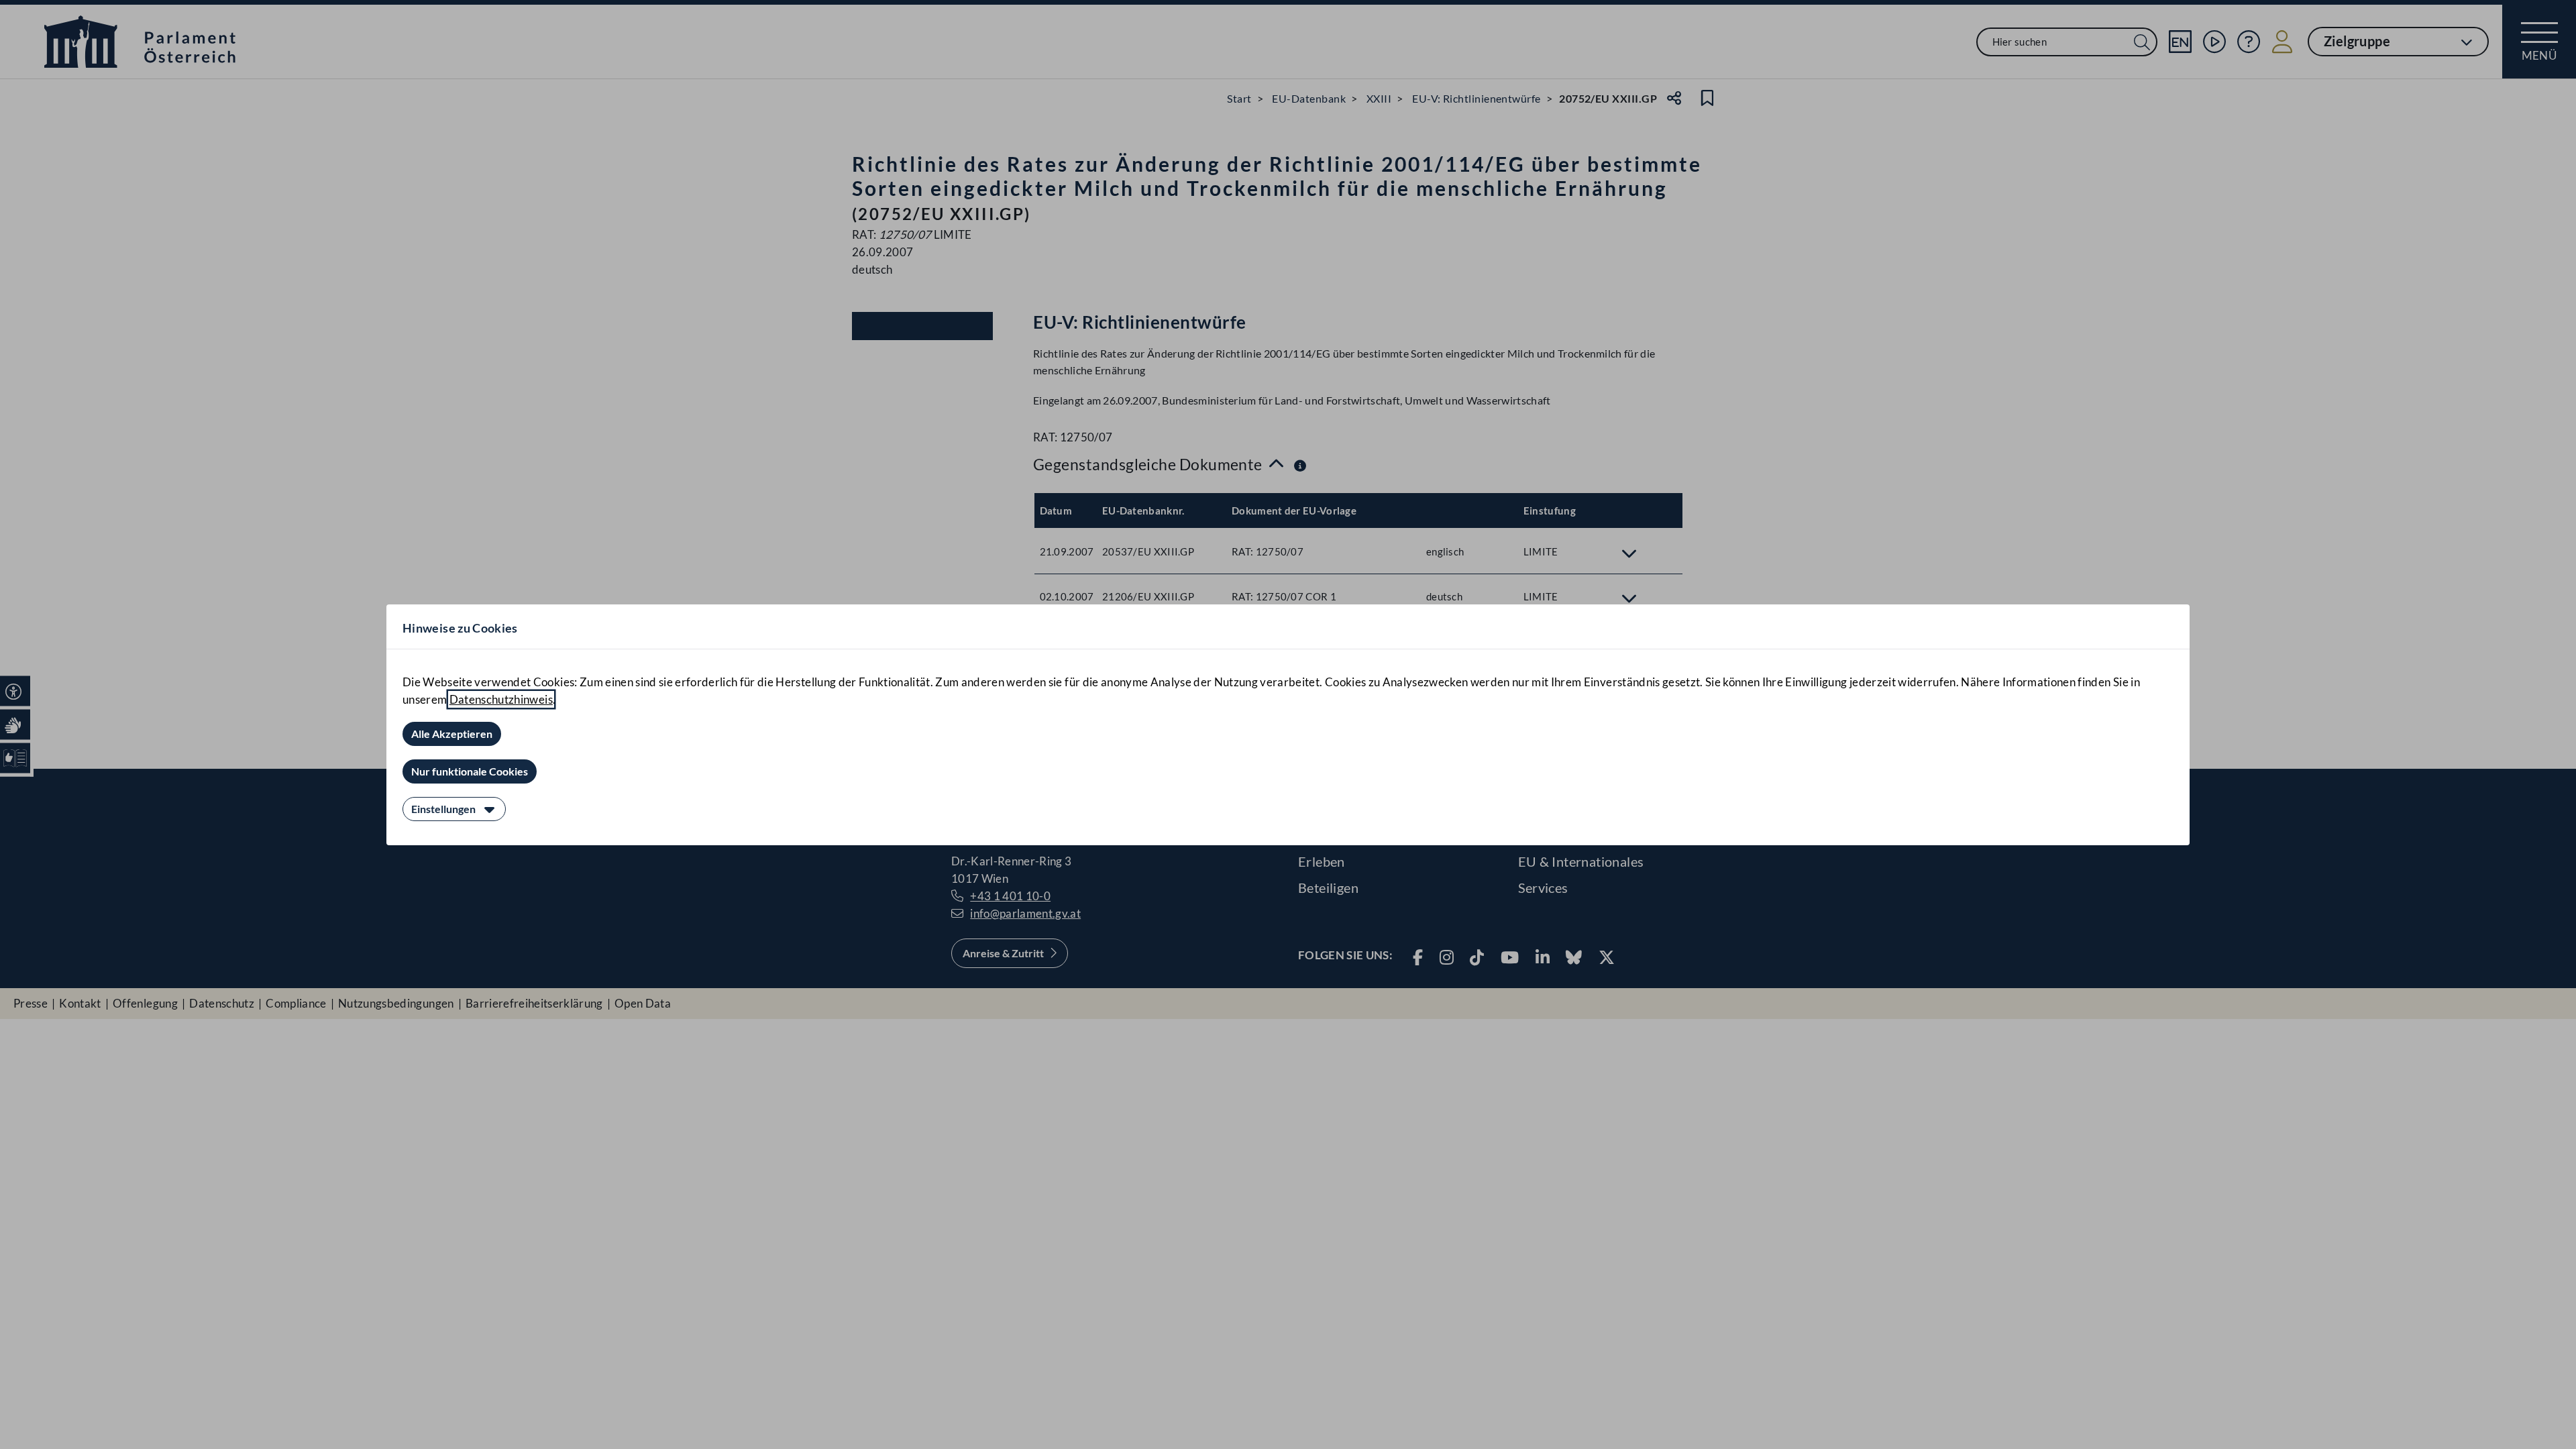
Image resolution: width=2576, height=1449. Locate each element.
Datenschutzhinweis (501, 699)
